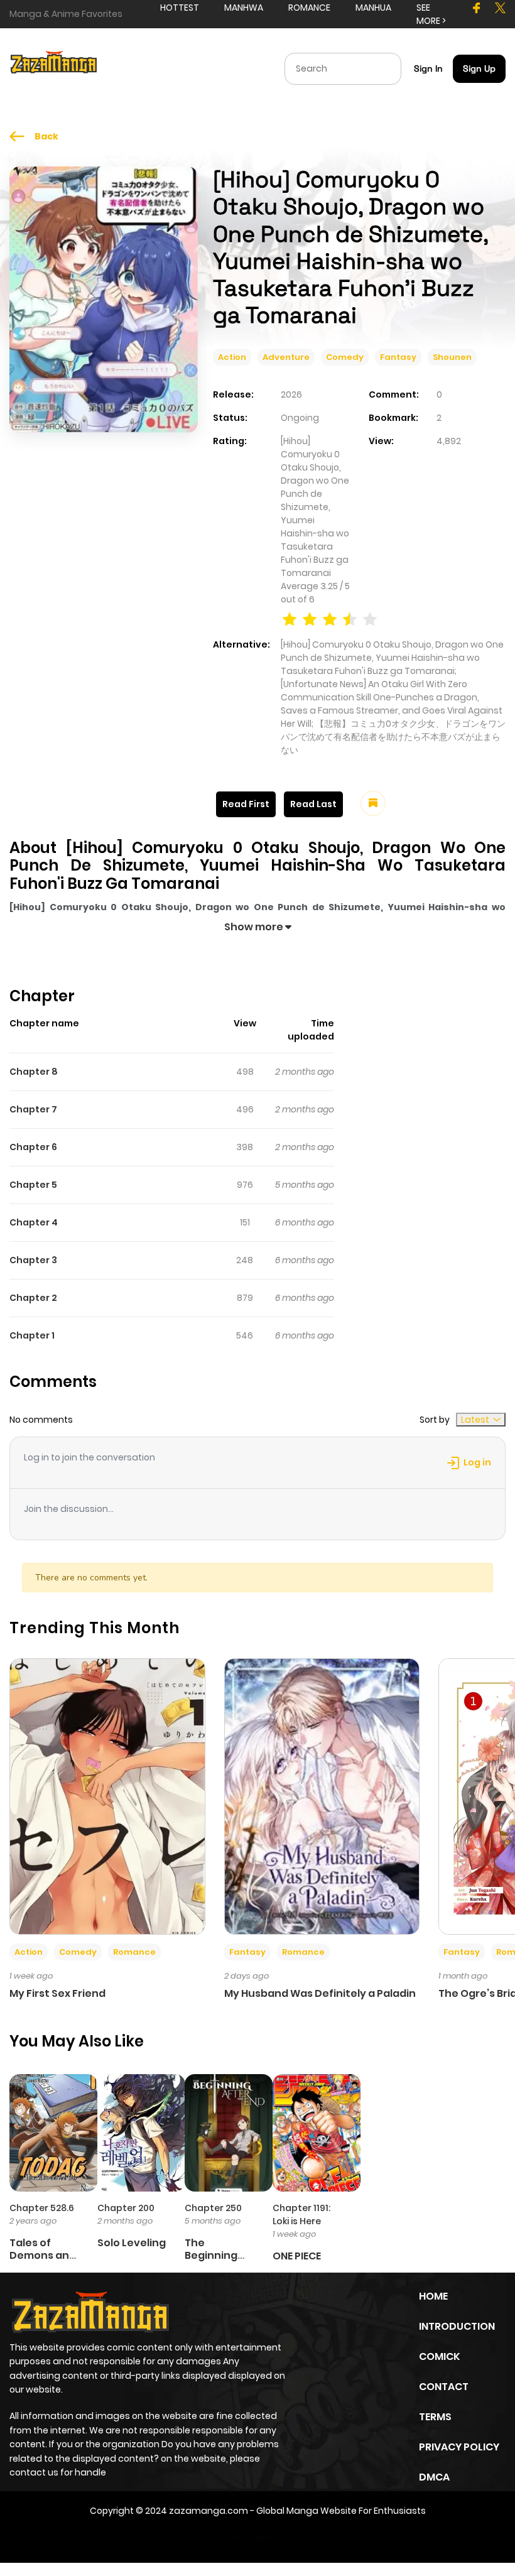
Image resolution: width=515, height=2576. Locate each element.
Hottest (180, 8)
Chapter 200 (126, 2208)
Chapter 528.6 (42, 2208)
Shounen (452, 357)
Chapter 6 (33, 1147)
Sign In (428, 68)
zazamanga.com (209, 2511)
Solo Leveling (132, 2243)
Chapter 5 (33, 1185)
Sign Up (479, 68)
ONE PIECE (297, 2256)
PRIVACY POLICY (459, 2447)
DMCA (434, 2477)
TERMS (435, 2417)
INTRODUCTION (457, 2326)
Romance (134, 1952)
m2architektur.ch (256, 2537)
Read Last (313, 804)
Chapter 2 (33, 1298)
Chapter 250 (213, 2208)
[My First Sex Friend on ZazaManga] (107, 1796)
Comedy (345, 357)
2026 (291, 394)
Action (232, 357)
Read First (246, 804)
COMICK (439, 2356)
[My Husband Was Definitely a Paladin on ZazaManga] (322, 1796)
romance (309, 8)
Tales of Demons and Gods (43, 2255)
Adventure (286, 357)
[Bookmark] (373, 803)
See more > (431, 14)
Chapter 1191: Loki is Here (301, 2215)
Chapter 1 (32, 1335)
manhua (373, 8)
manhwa (244, 8)
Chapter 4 (34, 1222)
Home (433, 2296)
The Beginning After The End (220, 2255)
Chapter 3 (33, 1260)
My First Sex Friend (57, 1993)
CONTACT (444, 2387)
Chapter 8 (34, 1072)
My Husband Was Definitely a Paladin (320, 1993)
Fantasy (398, 357)
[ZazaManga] (54, 68)
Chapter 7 (33, 1109)
